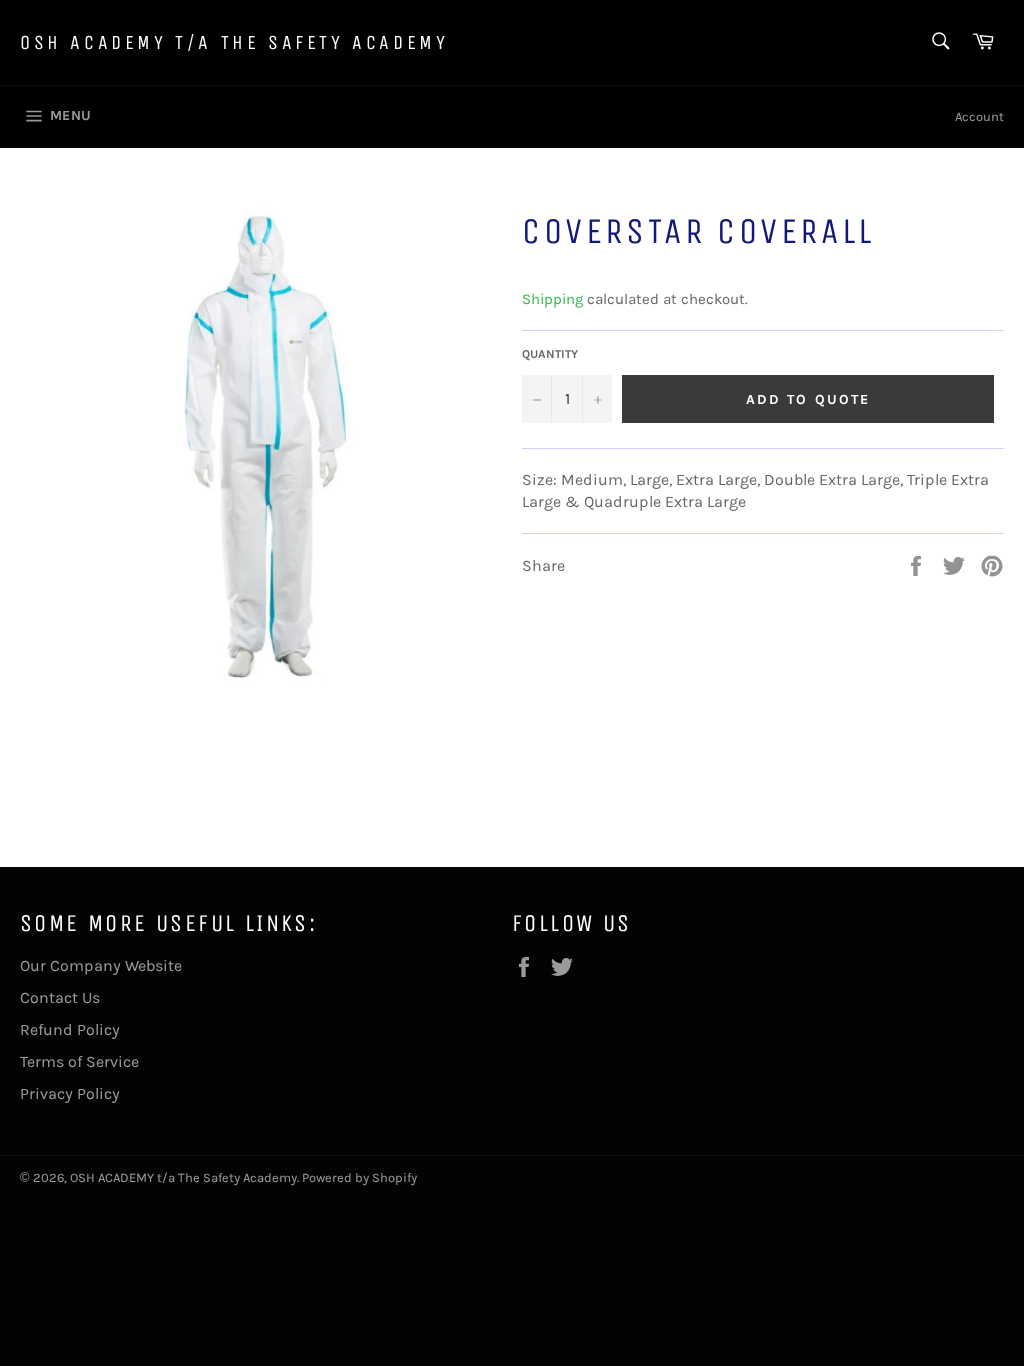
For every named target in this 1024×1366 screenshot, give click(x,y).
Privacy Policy (70, 1093)
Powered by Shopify (359, 1177)
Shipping (552, 299)
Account (979, 116)
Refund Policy (70, 1029)
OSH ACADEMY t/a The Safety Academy (234, 42)
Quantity (550, 354)
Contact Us (60, 997)
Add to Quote (808, 399)
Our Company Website (101, 965)
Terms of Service (79, 1061)
